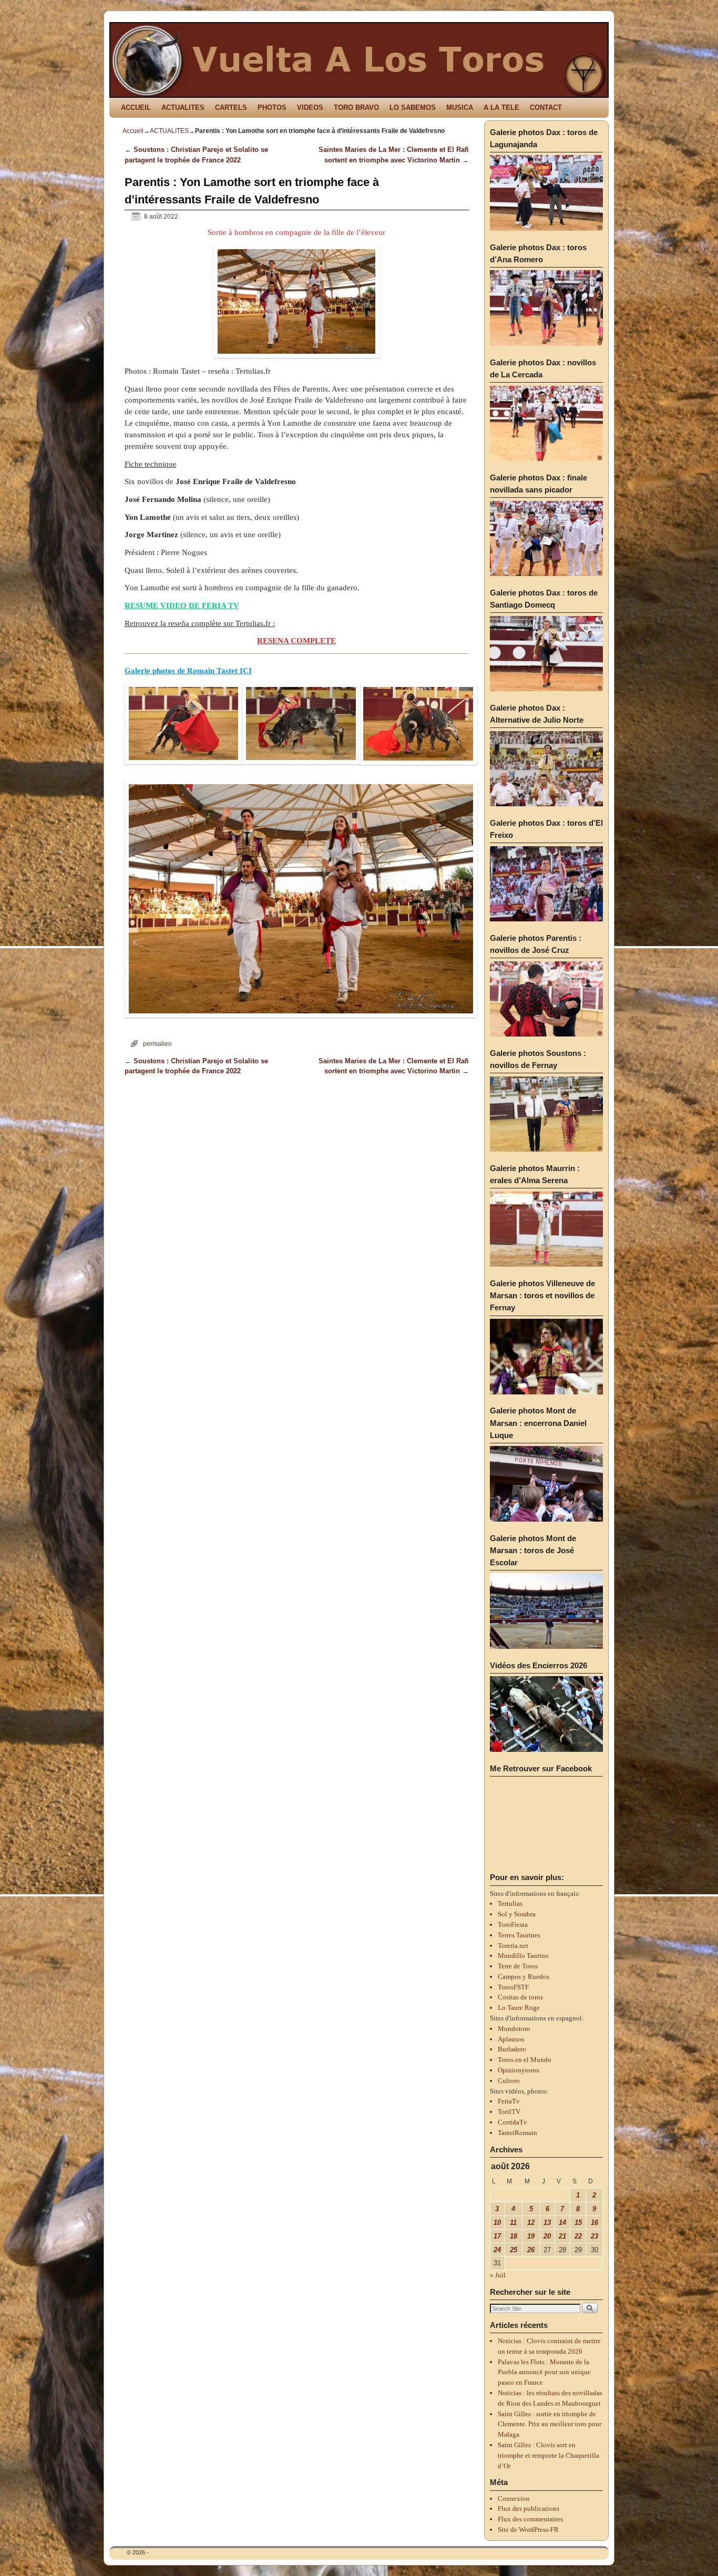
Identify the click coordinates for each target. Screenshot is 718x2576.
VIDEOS (310, 107)
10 (497, 2223)
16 (594, 2223)
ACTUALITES (183, 107)
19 (531, 2236)
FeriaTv (509, 2101)
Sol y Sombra (517, 1914)
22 (578, 2236)
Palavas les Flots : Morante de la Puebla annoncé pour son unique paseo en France (544, 2372)
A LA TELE (501, 107)
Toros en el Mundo (525, 2060)
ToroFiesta (513, 1925)
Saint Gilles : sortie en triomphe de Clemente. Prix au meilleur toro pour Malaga (550, 2424)
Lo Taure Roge (519, 2008)
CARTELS (231, 107)
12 (531, 2223)
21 (562, 2236)
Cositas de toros (520, 1997)
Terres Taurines (519, 1935)
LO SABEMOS (413, 107)
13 (547, 2223)
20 (547, 2236)
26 (531, 2250)
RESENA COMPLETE (296, 641)
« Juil (498, 2275)
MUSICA (460, 107)
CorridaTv (512, 2122)
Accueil (133, 131)
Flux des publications (529, 2508)
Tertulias (510, 1903)
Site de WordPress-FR (528, 2529)
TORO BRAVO (356, 107)
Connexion (514, 2498)
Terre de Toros (518, 1966)
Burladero (512, 2049)
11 (513, 2223)
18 (514, 2236)
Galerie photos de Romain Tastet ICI (188, 671)
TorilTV (509, 2112)
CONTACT (546, 107)
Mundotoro (514, 2029)
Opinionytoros (519, 2070)
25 (514, 2250)
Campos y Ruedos (524, 1977)
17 (497, 2236)
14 (562, 2223)
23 (594, 2236)
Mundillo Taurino (523, 1956)
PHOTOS (272, 107)
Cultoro (509, 2081)
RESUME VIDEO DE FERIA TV (182, 605)
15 (578, 2223)
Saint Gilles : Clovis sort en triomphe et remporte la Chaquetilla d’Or (548, 2455)
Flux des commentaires (530, 2519)
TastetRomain (517, 2133)
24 (497, 2250)
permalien (157, 1044)
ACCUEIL (136, 107)
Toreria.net (513, 1946)
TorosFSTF (513, 1987)
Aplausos (511, 2039)
